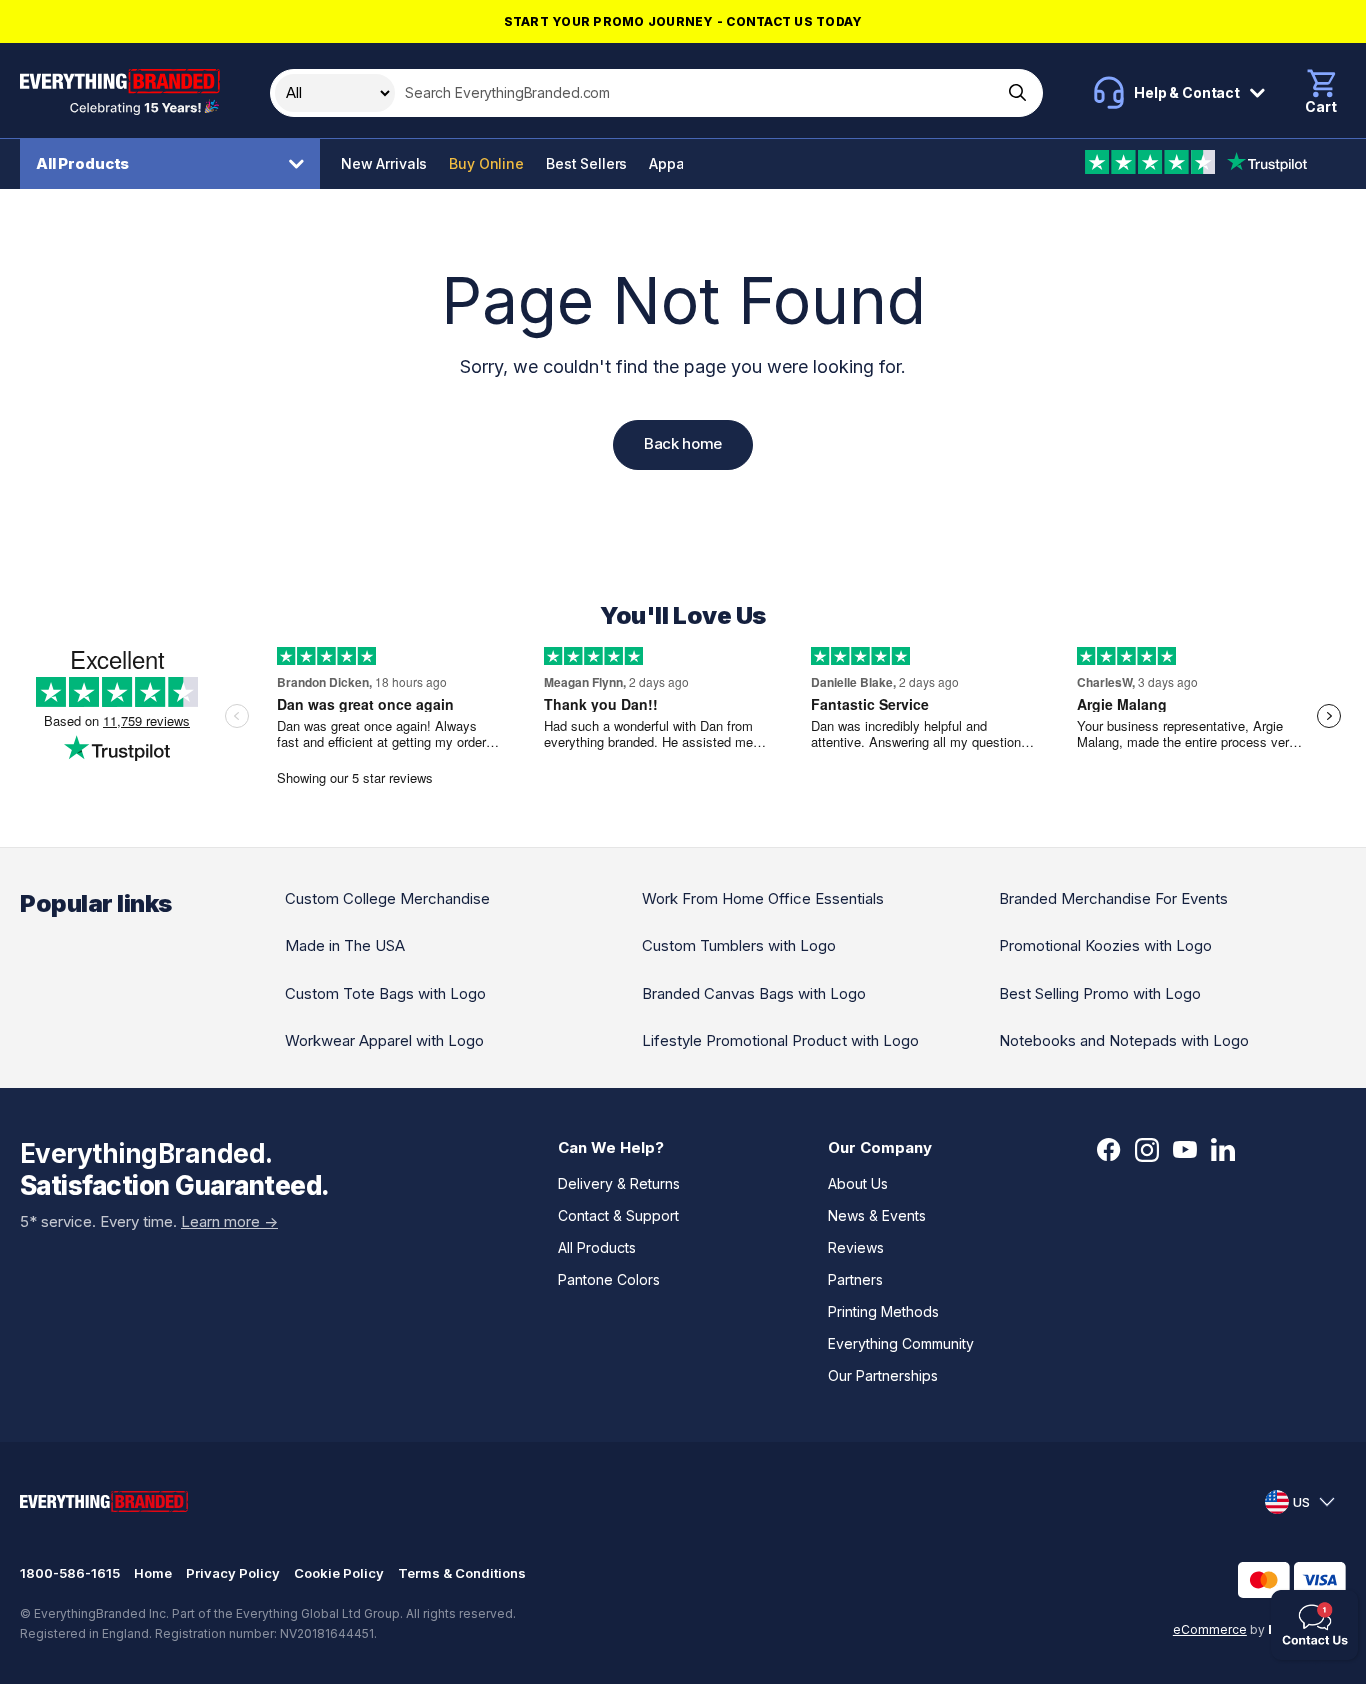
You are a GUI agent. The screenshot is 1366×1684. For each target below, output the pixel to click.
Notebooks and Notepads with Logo (1124, 1040)
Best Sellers (586, 163)
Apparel (675, 163)
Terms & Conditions (462, 1573)
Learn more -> (229, 1221)
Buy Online (486, 163)
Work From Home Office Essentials (763, 898)
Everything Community (901, 1343)
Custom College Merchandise (387, 898)
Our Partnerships (883, 1375)
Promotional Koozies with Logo (1105, 945)
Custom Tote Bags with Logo (385, 993)
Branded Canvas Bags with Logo (754, 993)
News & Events (877, 1215)
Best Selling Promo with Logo (1100, 993)
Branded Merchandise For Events (1113, 898)
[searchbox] (696, 93)
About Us (858, 1183)
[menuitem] (175, 164)
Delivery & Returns (619, 1183)
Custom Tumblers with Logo (739, 945)
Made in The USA (345, 945)
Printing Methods (883, 1311)
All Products (82, 163)
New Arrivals (384, 163)
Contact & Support (618, 1215)
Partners (855, 1279)
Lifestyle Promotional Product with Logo (780, 1040)
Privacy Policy (233, 1573)
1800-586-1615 (70, 1573)
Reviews (856, 1247)
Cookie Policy (339, 1573)
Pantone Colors (609, 1279)
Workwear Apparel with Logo (384, 1040)
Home (153, 1573)
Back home (683, 443)
